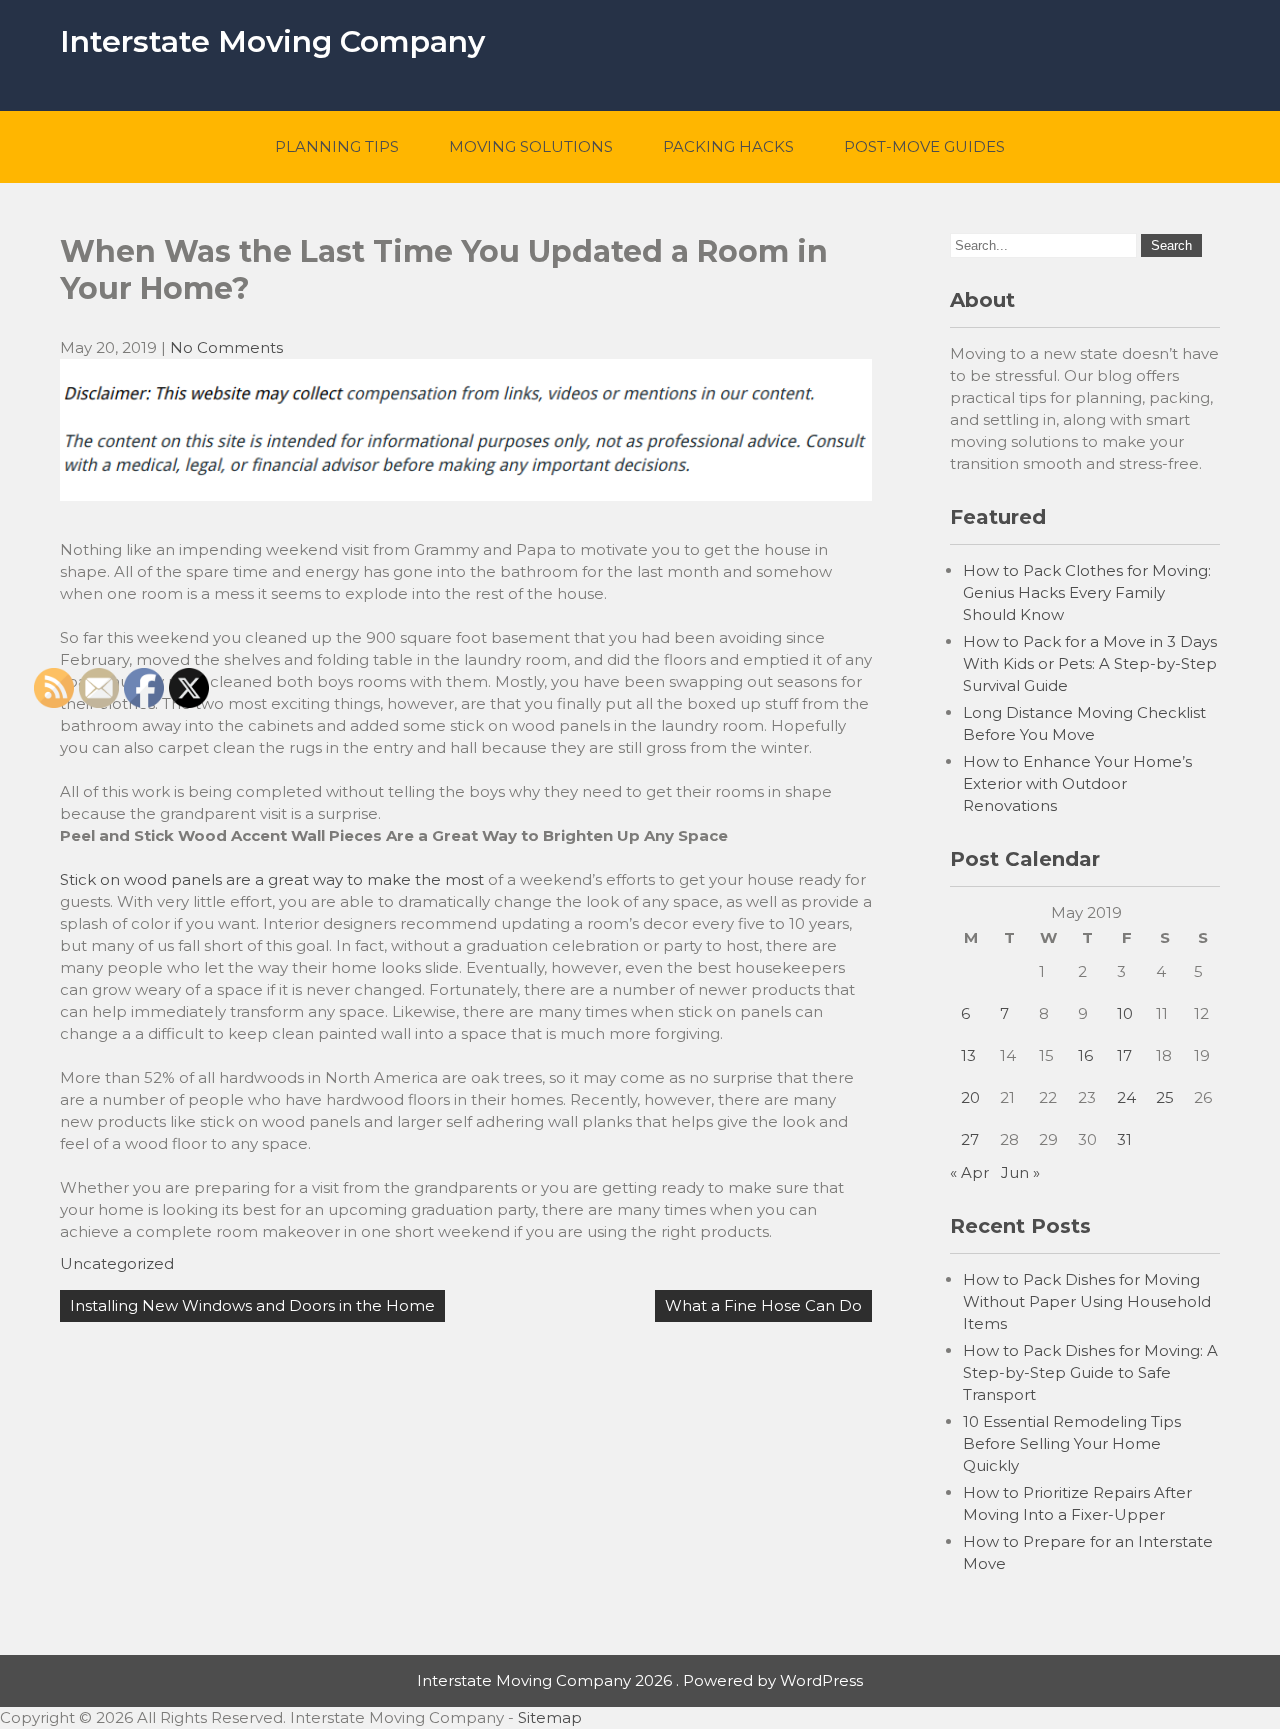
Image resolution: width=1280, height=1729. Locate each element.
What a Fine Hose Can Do (763, 1305)
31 (1124, 1139)
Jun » (1020, 1172)
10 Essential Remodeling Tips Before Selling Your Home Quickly (1072, 1443)
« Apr (969, 1172)
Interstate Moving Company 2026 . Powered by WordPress (640, 1680)
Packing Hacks (728, 146)
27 (970, 1139)
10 (1125, 1013)
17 (1124, 1055)
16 (1085, 1055)
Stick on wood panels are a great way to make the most (272, 879)
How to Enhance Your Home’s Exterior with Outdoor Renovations (1077, 783)
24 (1126, 1097)
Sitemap (550, 1717)
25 (1165, 1097)
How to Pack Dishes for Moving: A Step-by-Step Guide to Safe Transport (1090, 1372)
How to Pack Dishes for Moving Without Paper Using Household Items (1087, 1301)
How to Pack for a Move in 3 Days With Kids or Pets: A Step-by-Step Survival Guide (1090, 663)
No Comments (226, 347)
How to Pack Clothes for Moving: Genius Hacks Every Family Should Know (1087, 592)
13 (968, 1055)
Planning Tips (337, 146)
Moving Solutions (531, 146)
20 (970, 1097)
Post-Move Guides (924, 146)
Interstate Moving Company (272, 41)
